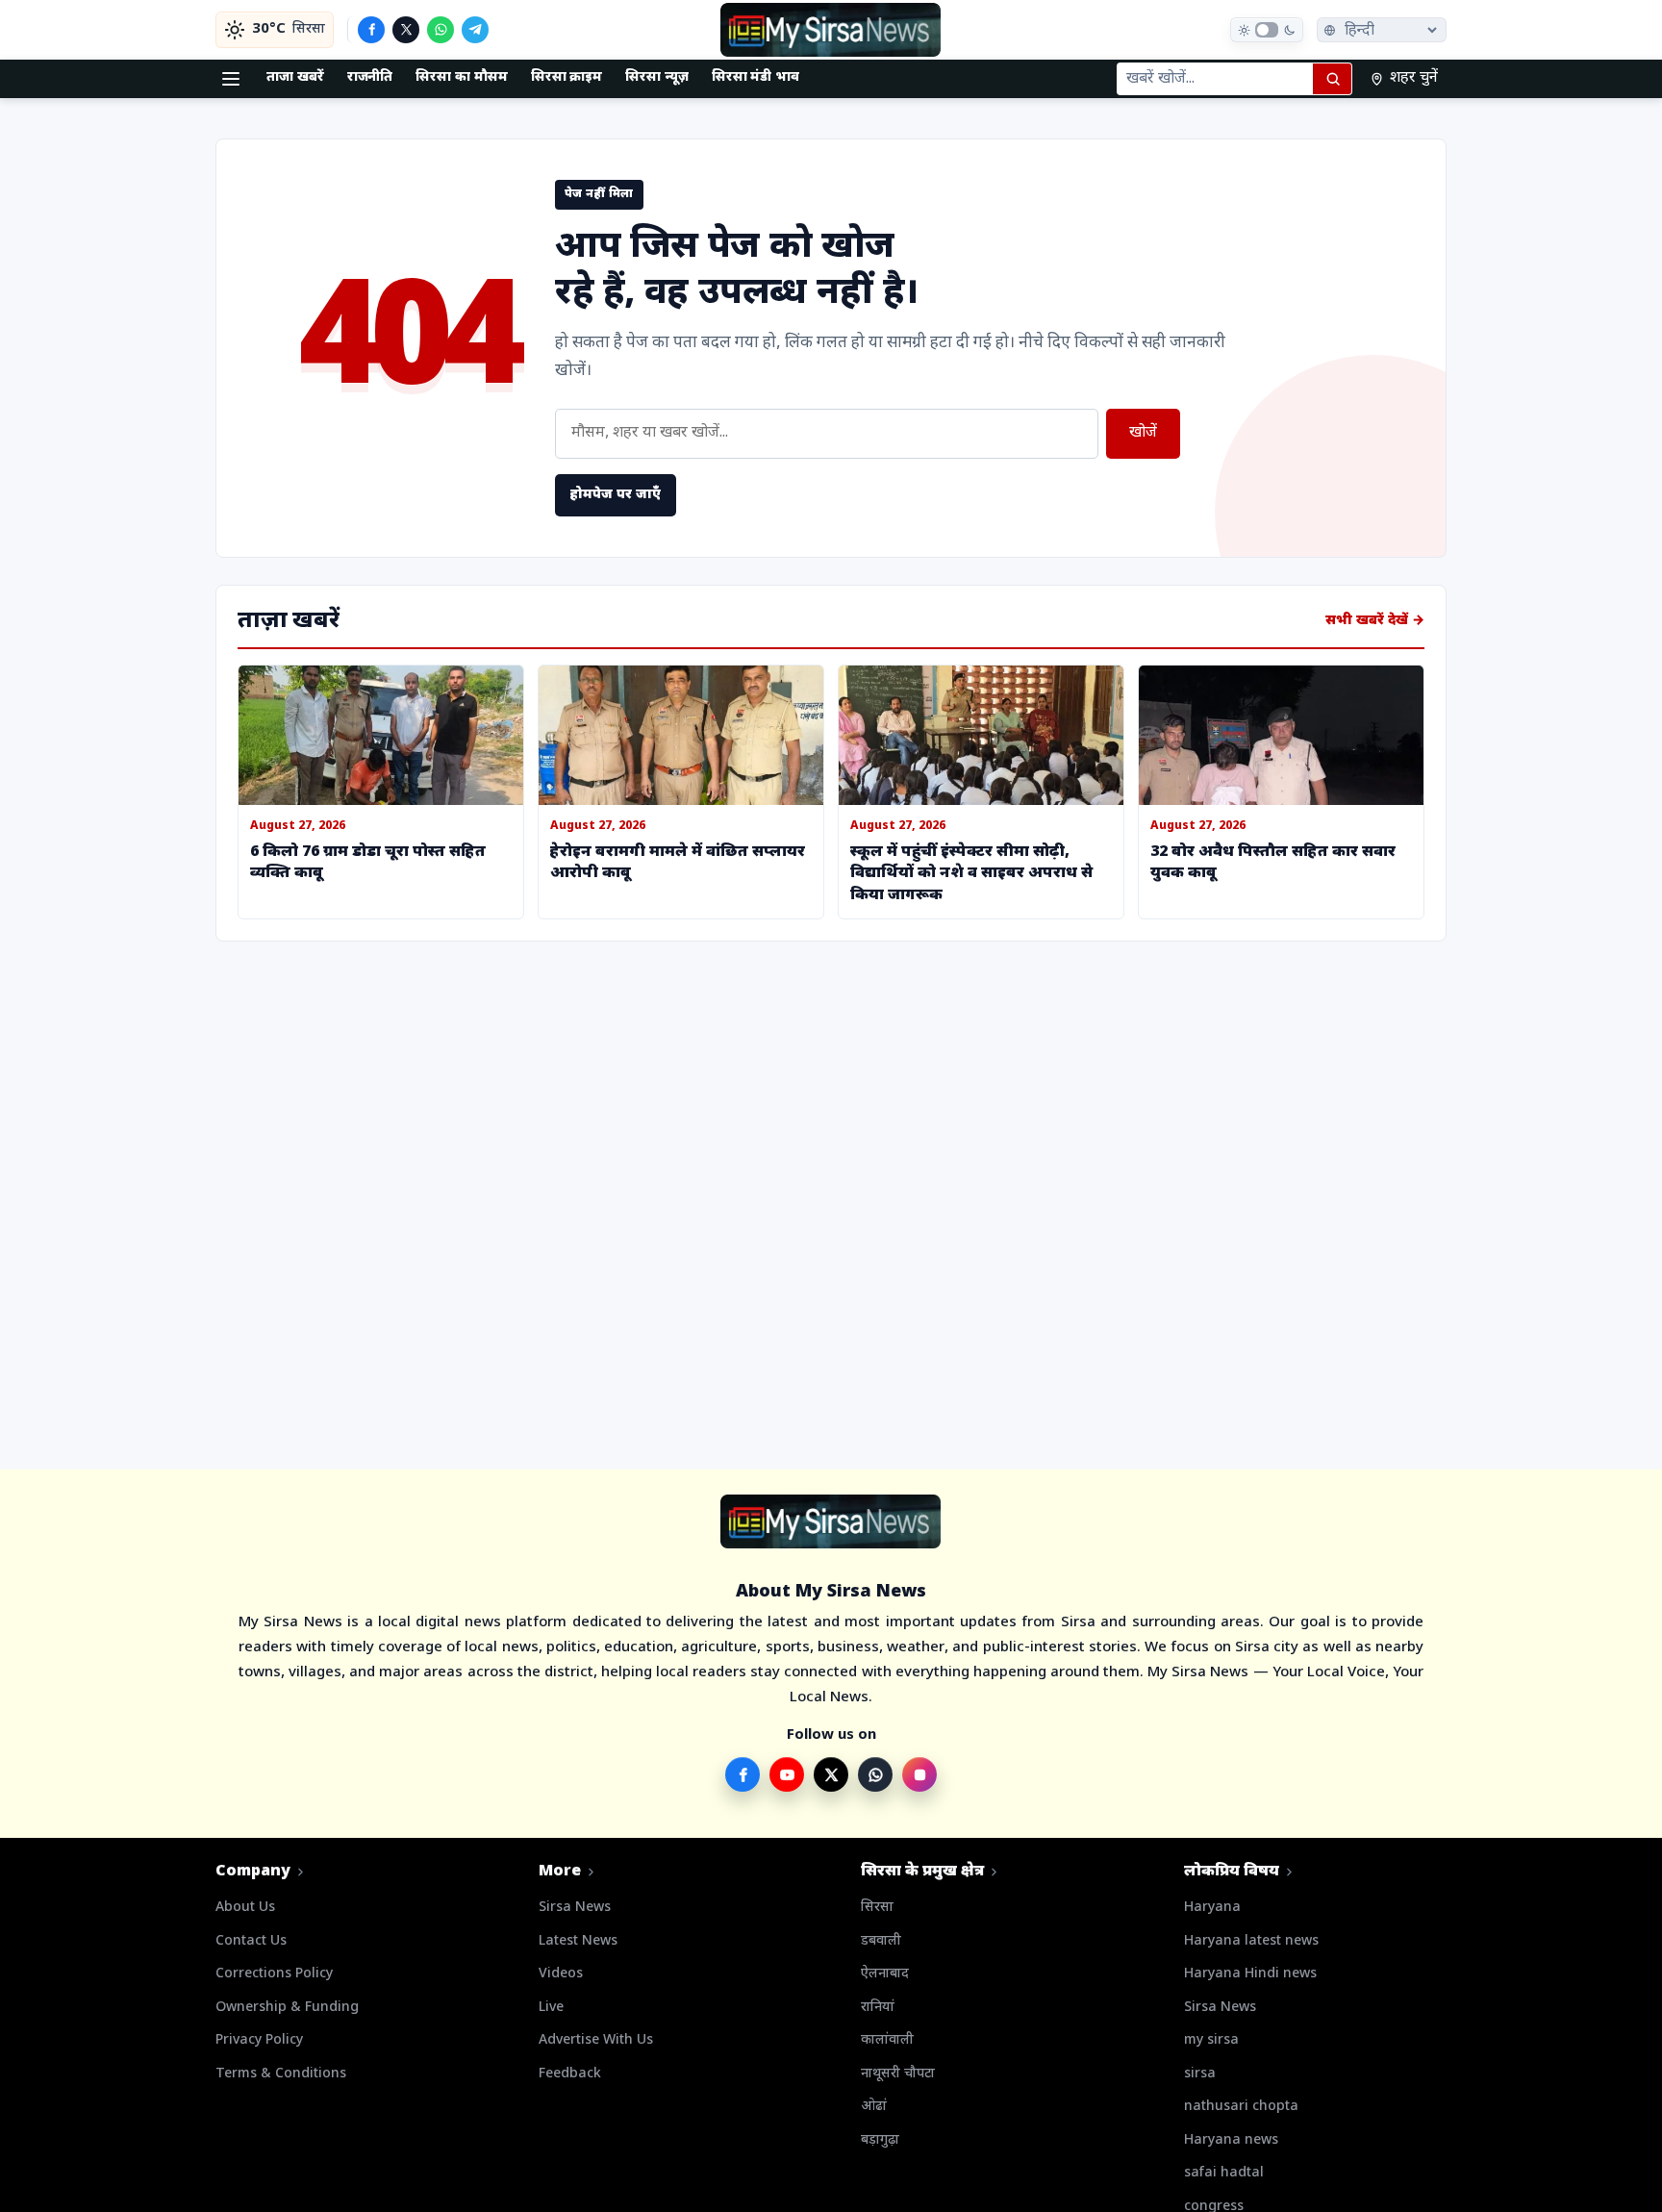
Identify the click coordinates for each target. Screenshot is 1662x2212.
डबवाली (881, 1941)
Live (551, 2008)
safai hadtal (1224, 2173)
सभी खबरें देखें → (1375, 621)
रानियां (878, 2008)
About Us (245, 1908)
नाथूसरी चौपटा (898, 2074)
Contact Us (251, 1941)
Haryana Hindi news (1250, 1974)
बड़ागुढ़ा (880, 2140)
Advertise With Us (596, 2040)
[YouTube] (787, 1774)
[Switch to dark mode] (1267, 30)
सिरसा (877, 1908)
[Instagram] (919, 1774)
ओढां (874, 2107)
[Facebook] (371, 30)
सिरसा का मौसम (461, 77)
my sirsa (1211, 2040)
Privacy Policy (259, 2040)
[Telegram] (475, 30)
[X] (406, 30)
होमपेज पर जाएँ (616, 495)
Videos (561, 1974)
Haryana (1212, 1908)
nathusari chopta (1241, 2107)
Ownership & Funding (287, 2008)
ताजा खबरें (295, 77)
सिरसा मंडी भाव (755, 77)
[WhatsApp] (441, 30)
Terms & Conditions (281, 2074)
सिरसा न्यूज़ (657, 77)
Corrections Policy (274, 1974)
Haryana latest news (1251, 1941)
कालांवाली (887, 2040)
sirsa (1200, 2074)
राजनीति (370, 77)
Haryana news (1231, 2140)
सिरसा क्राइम (567, 77)
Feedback (570, 2074)
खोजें (1143, 433)
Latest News (578, 1941)
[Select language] (1382, 30)
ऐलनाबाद (885, 1974)
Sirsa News (575, 1908)
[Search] (1332, 79)
